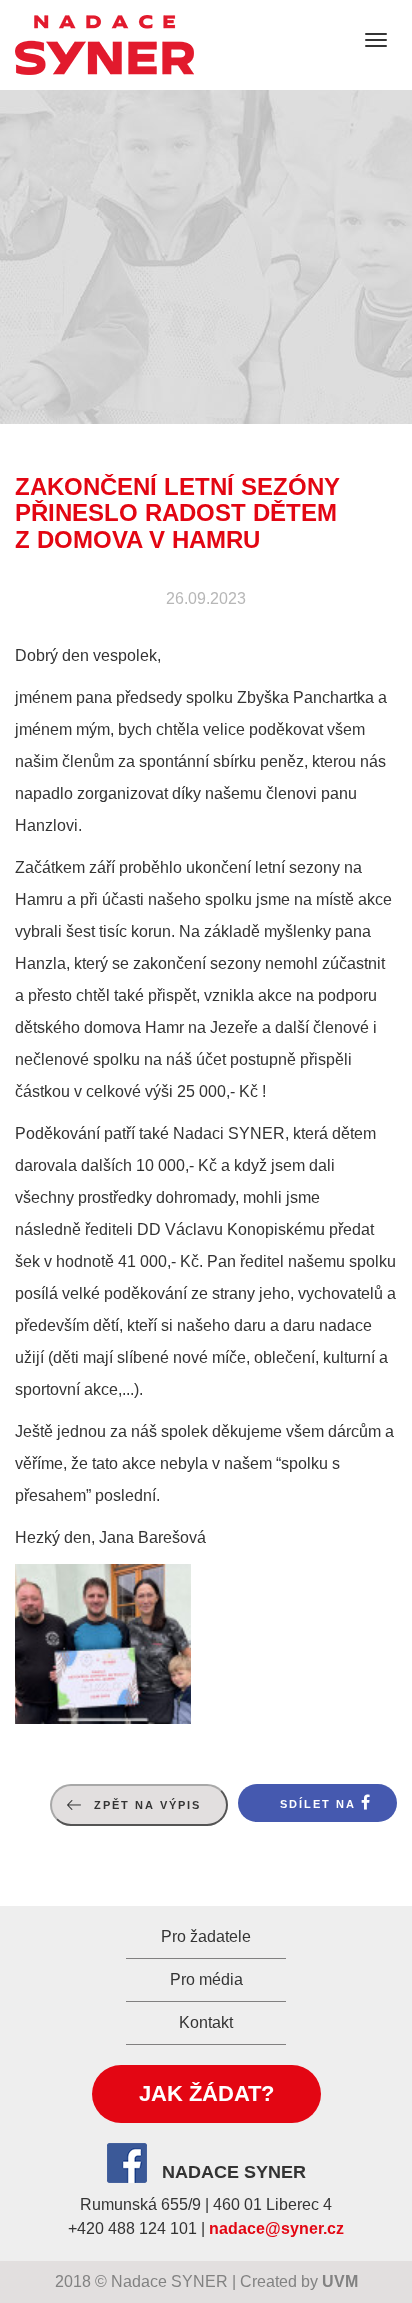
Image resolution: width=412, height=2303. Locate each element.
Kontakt (206, 2022)
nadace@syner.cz (276, 2228)
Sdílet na (318, 1804)
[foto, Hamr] (103, 1644)
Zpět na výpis (147, 1805)
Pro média (206, 1979)
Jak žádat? (206, 2093)
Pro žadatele (206, 1936)
